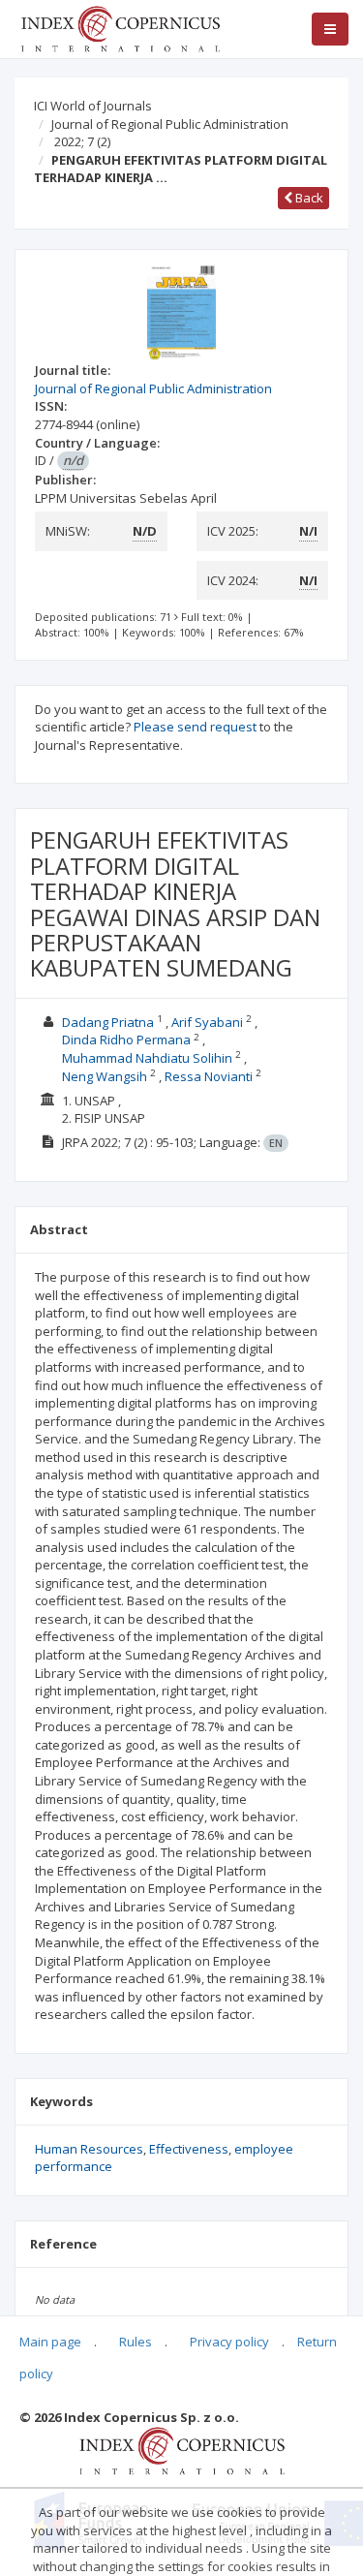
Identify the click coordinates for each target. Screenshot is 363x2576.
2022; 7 (82, 141)
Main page (50, 2342)
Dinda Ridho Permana (126, 1040)
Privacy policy (229, 2342)
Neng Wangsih (105, 1076)
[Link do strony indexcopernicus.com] (181, 2449)
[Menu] (330, 29)
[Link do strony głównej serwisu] (120, 27)
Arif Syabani (207, 1022)
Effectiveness (189, 2149)
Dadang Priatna (109, 1022)
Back (308, 198)
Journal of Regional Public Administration (170, 124)
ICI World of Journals (93, 106)
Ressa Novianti (209, 1076)
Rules (136, 2342)
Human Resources (89, 2149)
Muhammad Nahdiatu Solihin (147, 1058)
